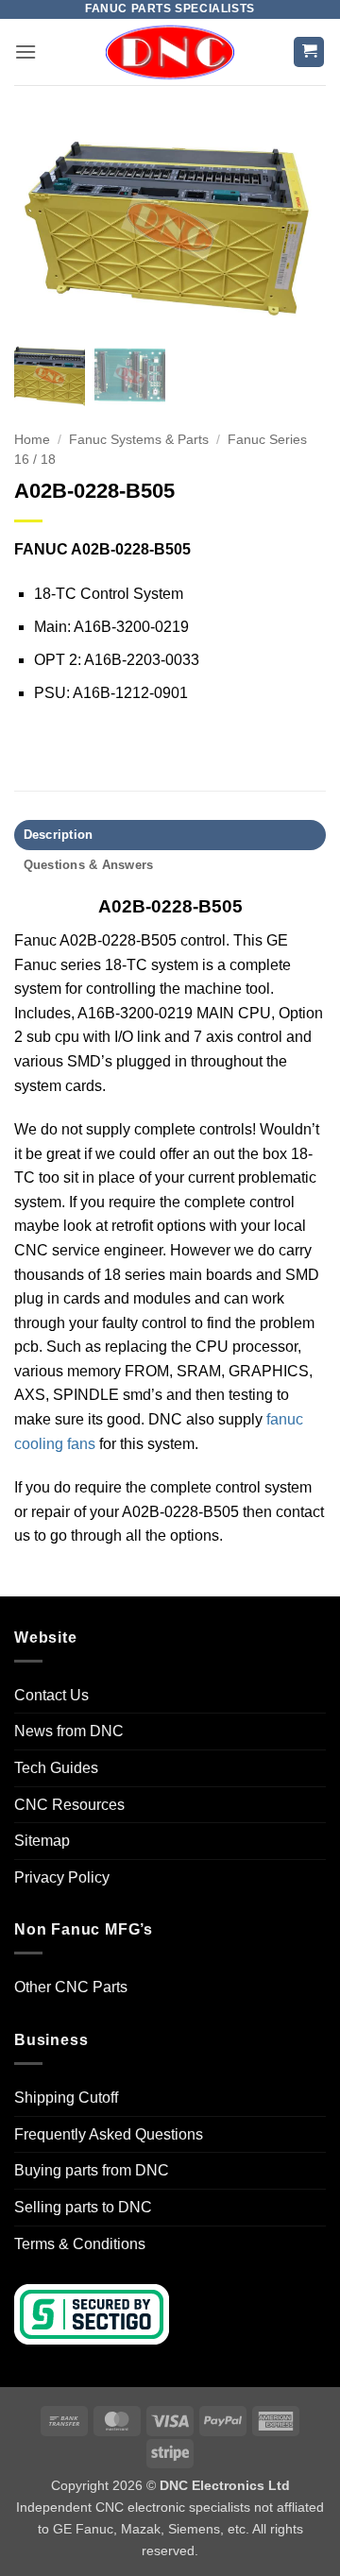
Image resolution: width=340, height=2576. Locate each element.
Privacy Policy (62, 1877)
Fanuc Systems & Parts (139, 440)
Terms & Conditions (80, 2244)
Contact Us (51, 1695)
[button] (25, 51)
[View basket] (309, 52)
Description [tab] (59, 835)
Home (32, 440)
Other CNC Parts (71, 1987)
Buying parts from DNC (92, 2170)
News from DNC (69, 1731)
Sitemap (42, 1841)
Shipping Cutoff (66, 2098)
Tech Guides (56, 1768)
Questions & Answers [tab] (89, 865)
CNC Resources (69, 1805)
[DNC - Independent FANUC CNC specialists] (170, 52)
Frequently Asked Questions (109, 2134)
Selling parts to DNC (83, 2207)
